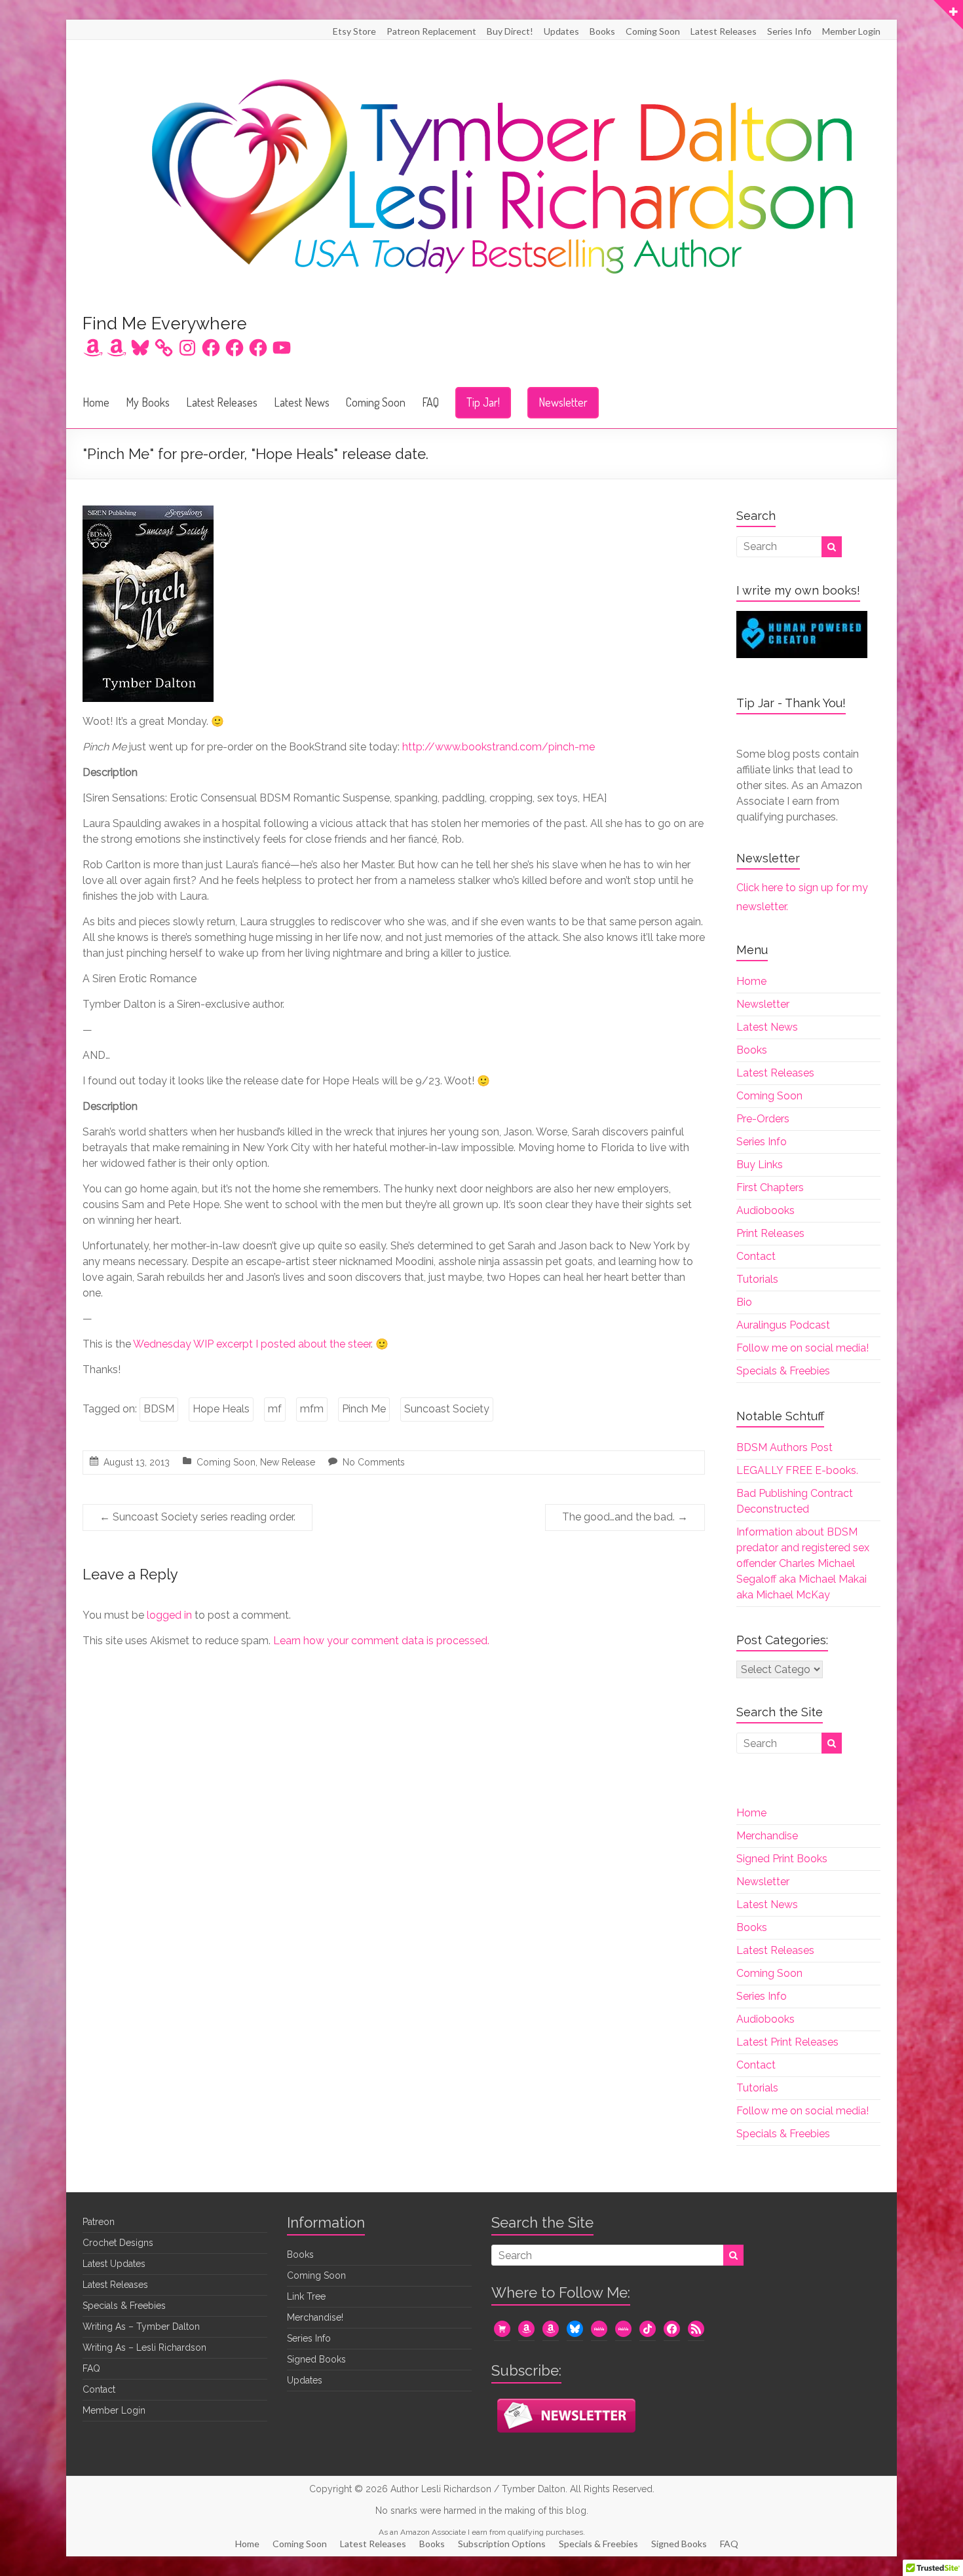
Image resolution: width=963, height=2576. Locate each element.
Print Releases (770, 1233)
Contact (756, 1256)
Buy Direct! (510, 31)
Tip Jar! (483, 402)
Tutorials (757, 1279)
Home (96, 402)
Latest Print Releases (787, 2042)
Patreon (99, 2222)
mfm (312, 1409)
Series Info (789, 31)
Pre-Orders (763, 1119)
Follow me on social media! (802, 1348)
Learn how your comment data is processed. (381, 1641)
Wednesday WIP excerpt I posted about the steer (252, 1344)
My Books (148, 402)
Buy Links (760, 1165)
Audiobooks (765, 1210)
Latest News (302, 402)
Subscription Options (502, 2544)
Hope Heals (221, 1409)
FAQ (430, 402)
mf (275, 1409)
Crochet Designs (118, 2243)
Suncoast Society (447, 1409)
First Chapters (770, 1187)
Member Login (851, 31)
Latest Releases (724, 31)
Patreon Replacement (431, 31)
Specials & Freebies (783, 1371)
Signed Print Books (782, 1859)
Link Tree (306, 2296)
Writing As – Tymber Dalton (141, 2327)
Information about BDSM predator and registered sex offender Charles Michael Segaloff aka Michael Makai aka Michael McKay (803, 1563)
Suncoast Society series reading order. (198, 1517)
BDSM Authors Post (784, 1447)
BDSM (159, 1409)
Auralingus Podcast (783, 1325)
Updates (561, 31)
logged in (169, 1615)
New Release (288, 1462)
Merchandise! (315, 2317)
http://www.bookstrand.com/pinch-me (499, 747)
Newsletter (563, 402)
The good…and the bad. (625, 1517)
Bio (744, 1302)
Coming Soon (653, 31)
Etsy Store (354, 31)
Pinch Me (364, 1409)
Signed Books (316, 2359)
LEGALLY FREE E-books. (797, 1470)
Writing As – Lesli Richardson (144, 2347)
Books (602, 31)
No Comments (374, 1462)
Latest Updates (114, 2264)
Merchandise (767, 1836)
